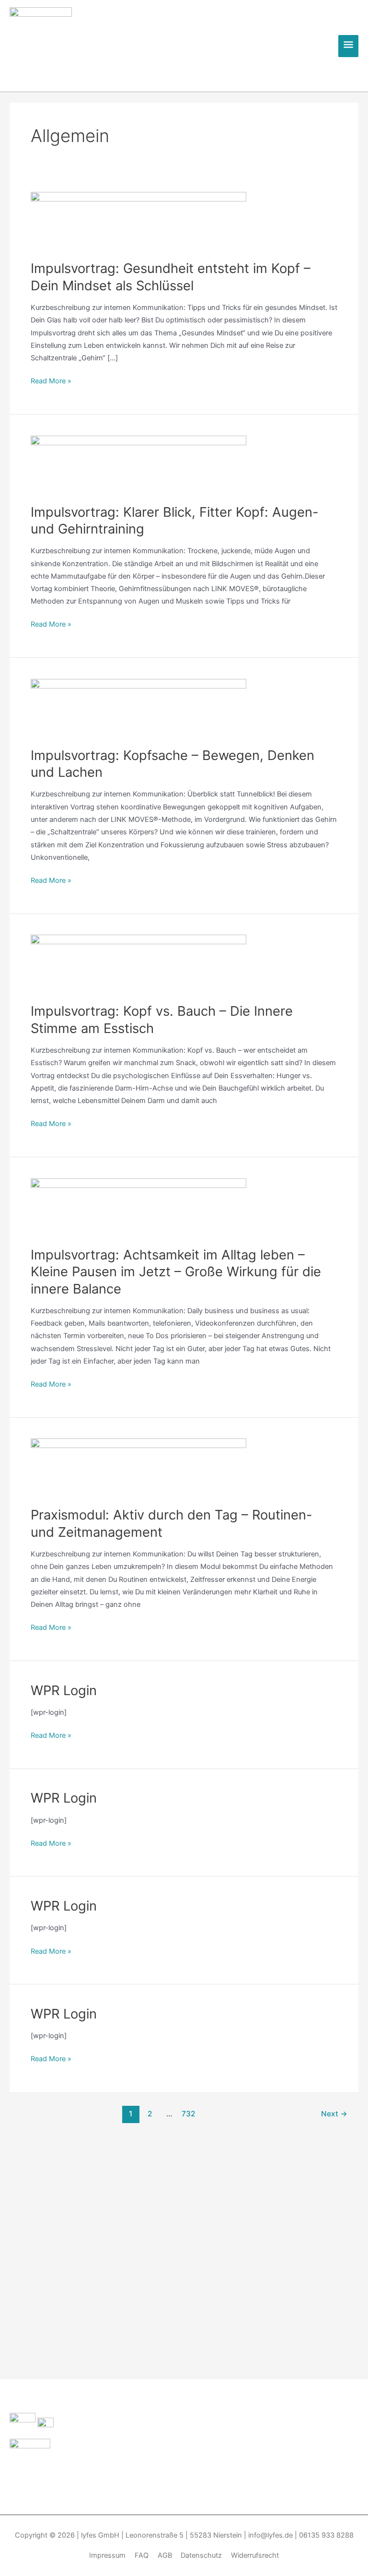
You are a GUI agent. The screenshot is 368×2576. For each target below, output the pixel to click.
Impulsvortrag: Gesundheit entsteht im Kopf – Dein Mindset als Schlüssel (171, 277)
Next (334, 2114)
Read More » (51, 380)
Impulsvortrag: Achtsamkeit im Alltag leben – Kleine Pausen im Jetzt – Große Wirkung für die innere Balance (176, 1272)
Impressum (107, 2555)
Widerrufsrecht (255, 2555)
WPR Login (64, 1690)
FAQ (142, 2555)
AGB (165, 2555)
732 (189, 2114)
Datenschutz (201, 2555)
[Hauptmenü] (348, 46)
